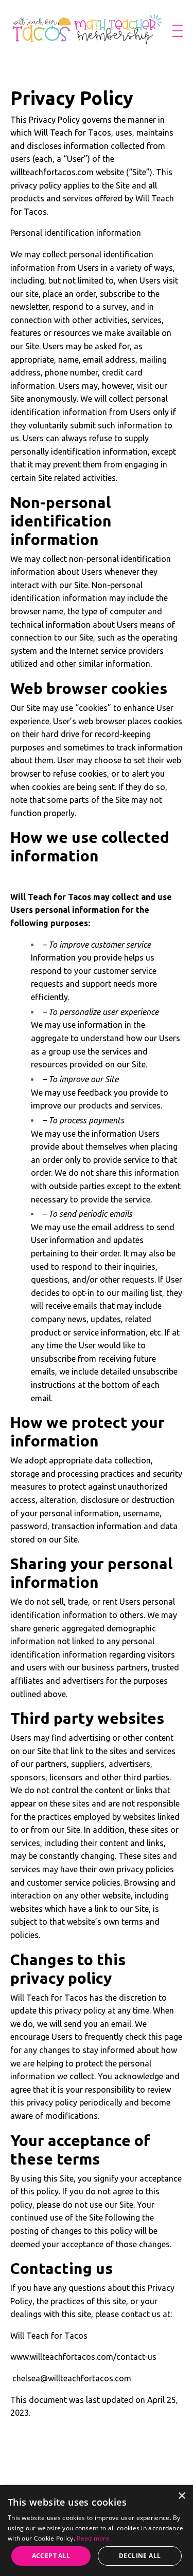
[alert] (97, 2531)
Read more (93, 2538)
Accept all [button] (51, 2556)
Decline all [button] (140, 2556)
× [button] (181, 2496)
